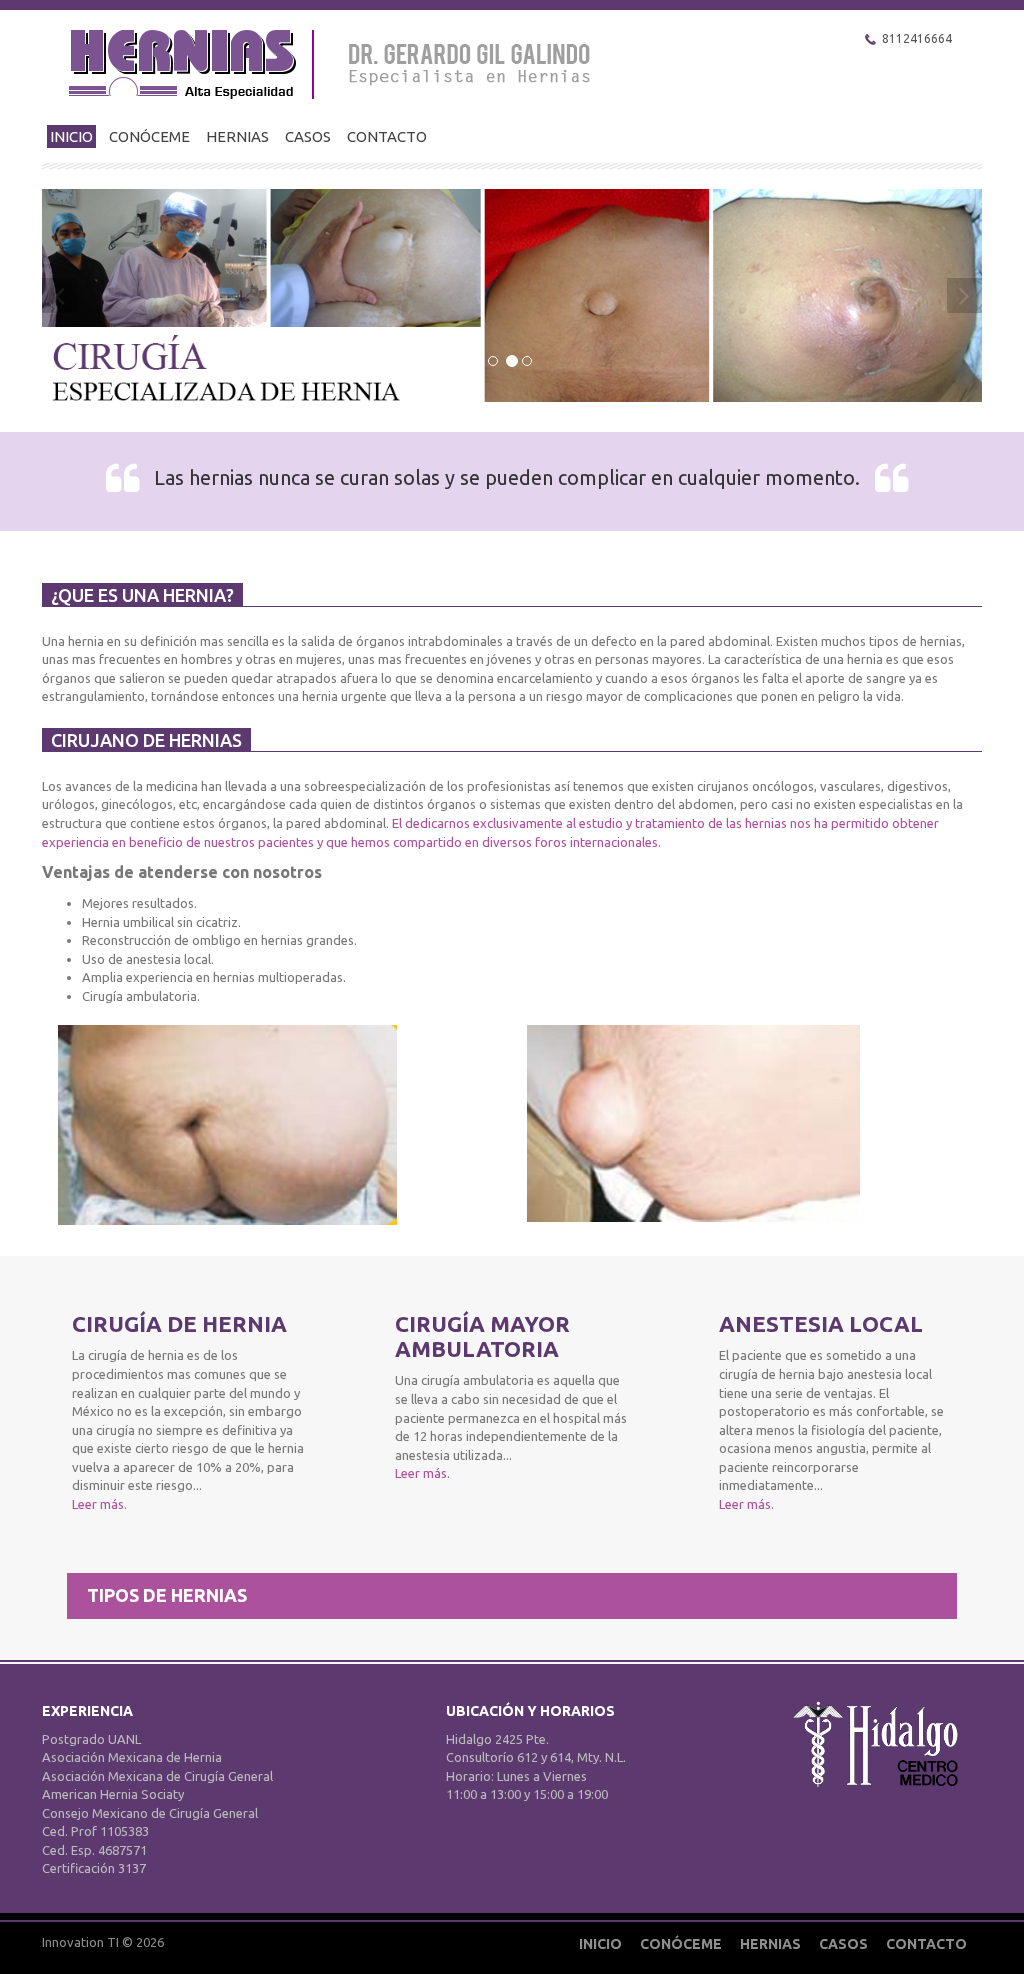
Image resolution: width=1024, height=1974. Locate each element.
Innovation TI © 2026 (103, 1942)
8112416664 (917, 38)
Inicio (71, 136)
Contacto (387, 136)
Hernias (237, 136)
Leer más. (99, 1504)
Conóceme (149, 136)
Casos (308, 136)
